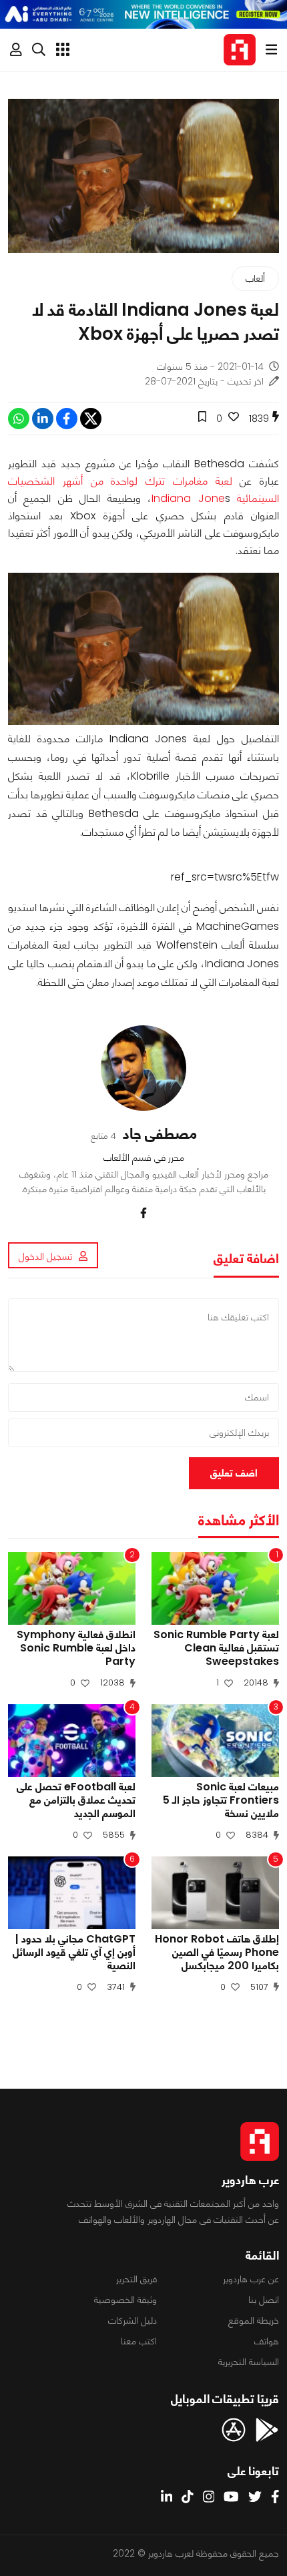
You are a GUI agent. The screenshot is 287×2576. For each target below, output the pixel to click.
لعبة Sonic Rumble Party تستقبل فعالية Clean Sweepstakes (216, 1648)
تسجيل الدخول (45, 1256)
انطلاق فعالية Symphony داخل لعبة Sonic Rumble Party (76, 1648)
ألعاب (255, 278)
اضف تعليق (234, 1473)
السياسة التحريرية (249, 2362)
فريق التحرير (136, 2279)
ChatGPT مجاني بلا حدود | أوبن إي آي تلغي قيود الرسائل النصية (74, 1953)
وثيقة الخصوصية (125, 2300)
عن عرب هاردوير (251, 2279)
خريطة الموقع (254, 2320)
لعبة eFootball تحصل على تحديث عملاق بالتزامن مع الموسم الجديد (76, 1800)
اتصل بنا (264, 2300)
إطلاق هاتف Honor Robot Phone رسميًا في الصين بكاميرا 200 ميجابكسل (217, 1953)
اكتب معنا (139, 2341)
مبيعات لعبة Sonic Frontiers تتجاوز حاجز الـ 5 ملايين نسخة (221, 1800)
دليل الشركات (132, 2320)
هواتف (267, 2341)
